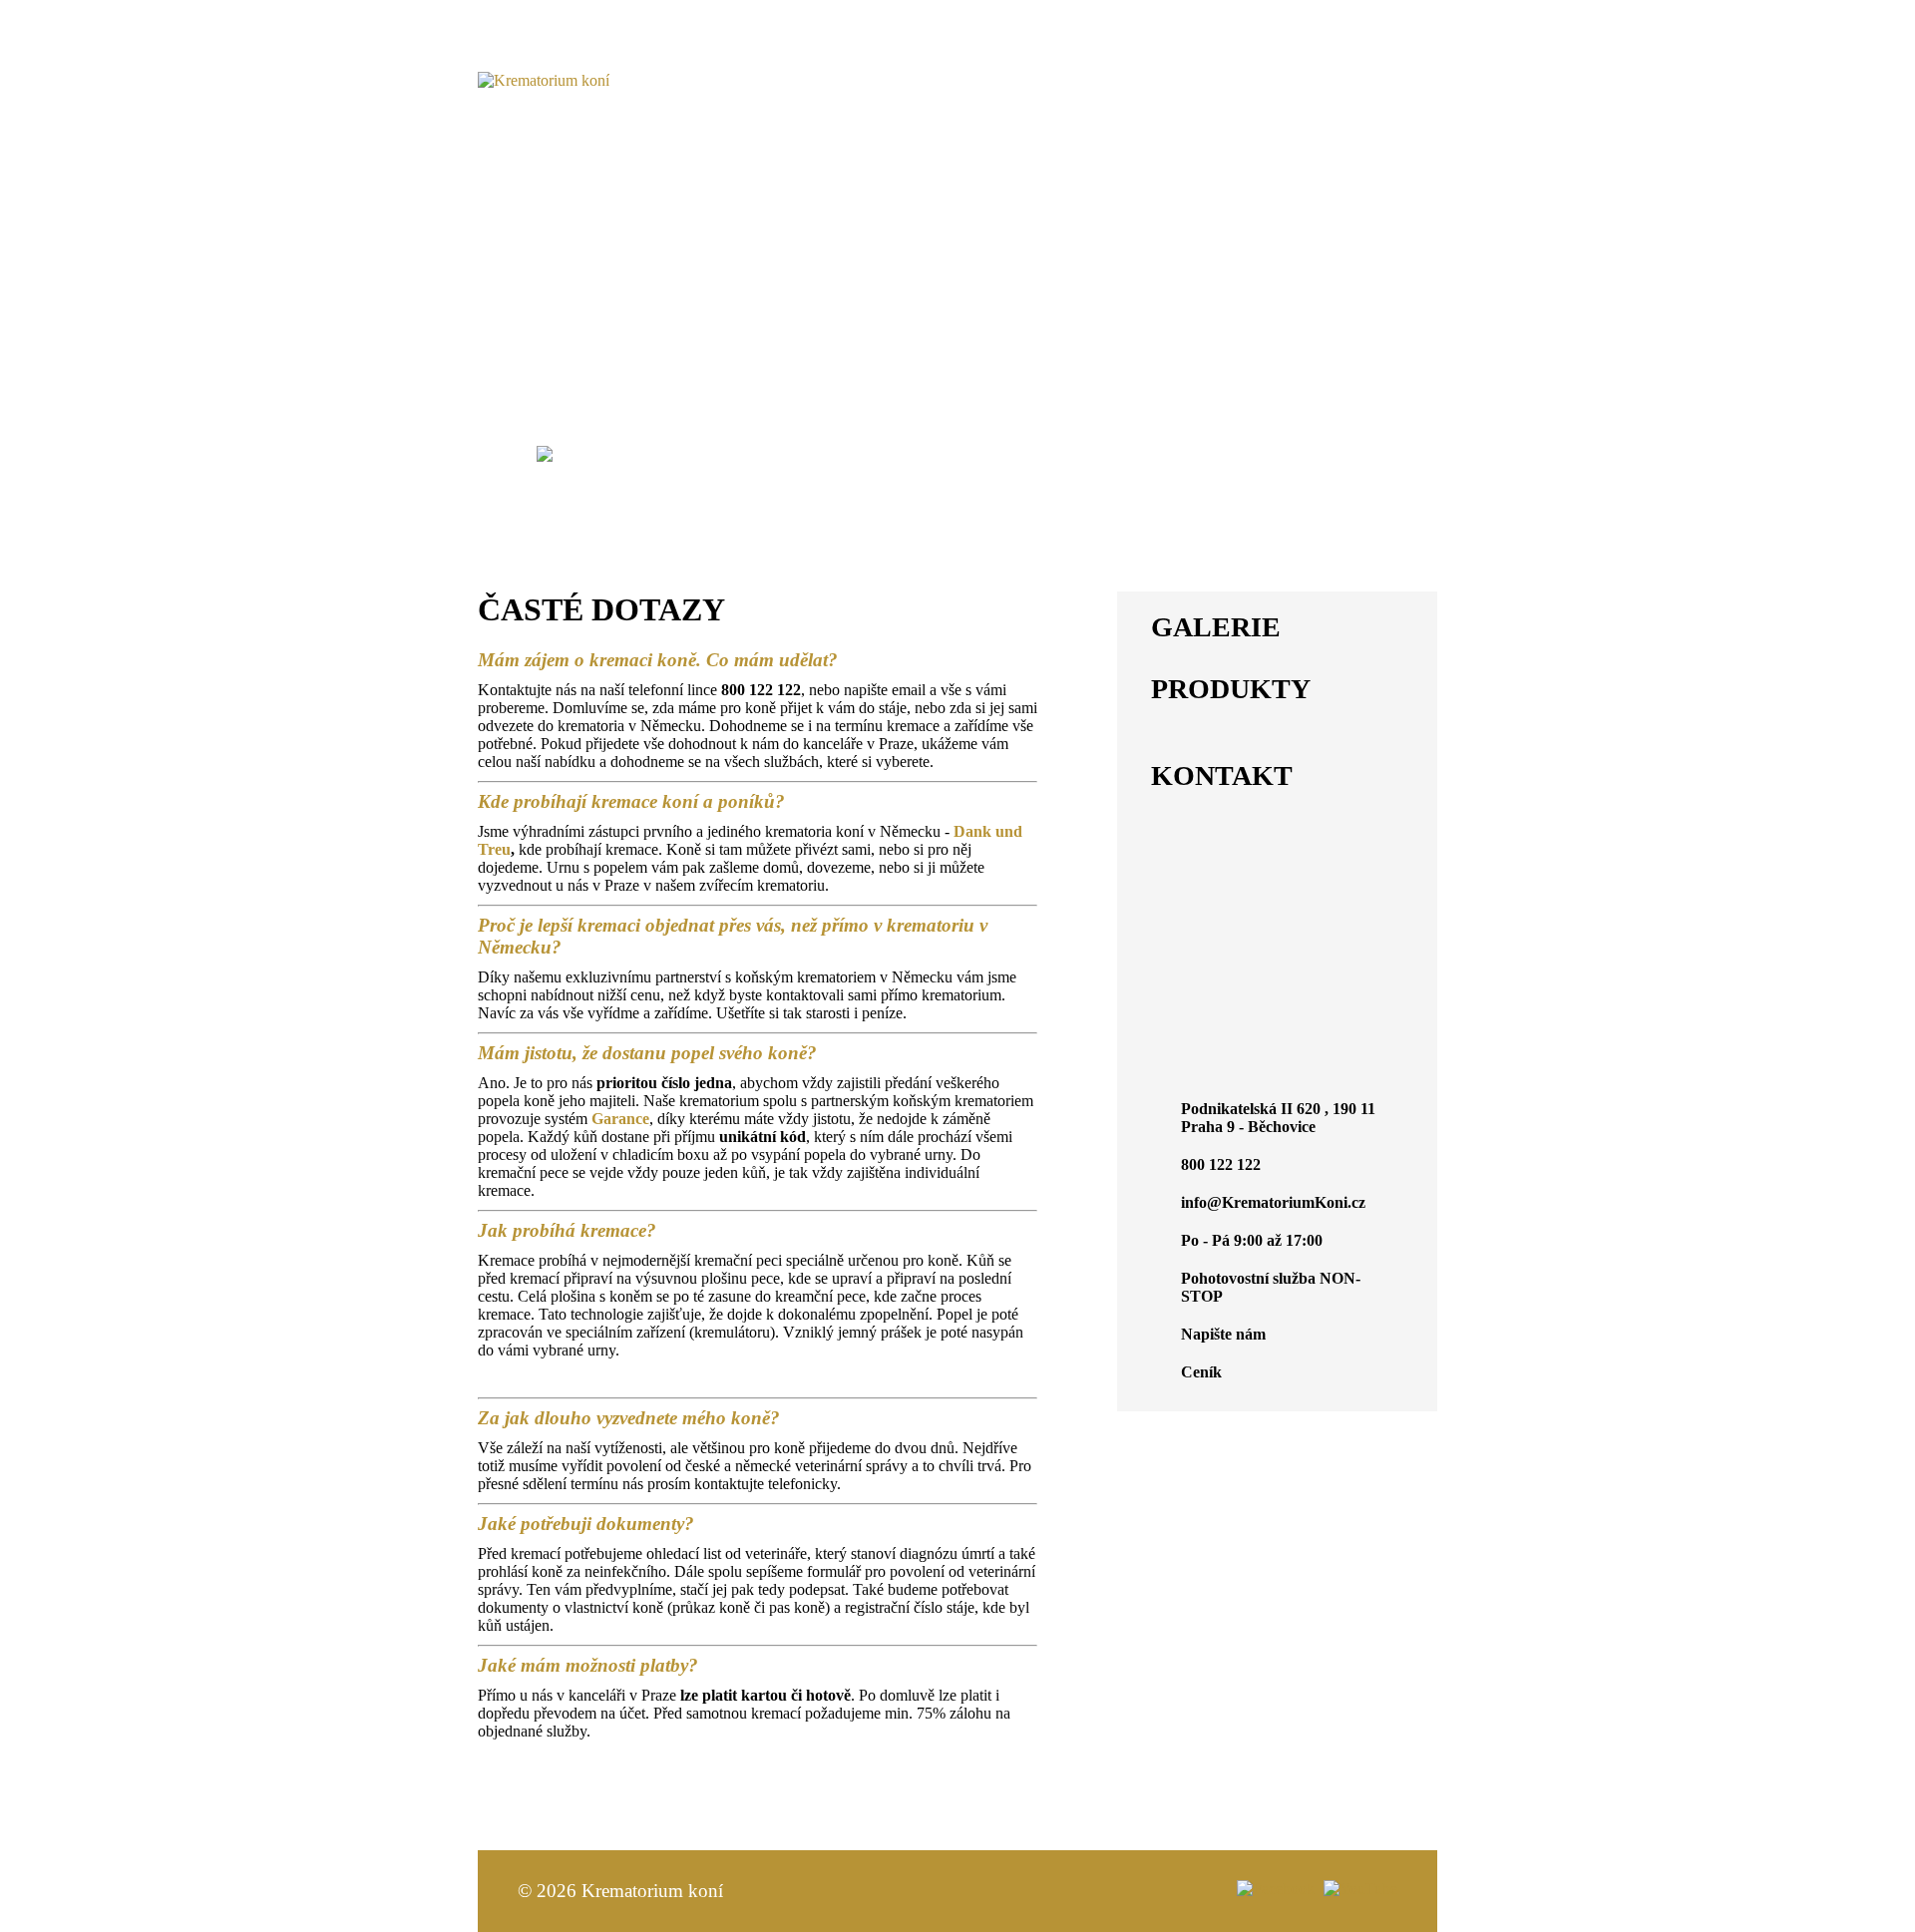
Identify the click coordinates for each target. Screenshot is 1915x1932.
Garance (685, 454)
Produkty (878, 454)
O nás (599, 454)
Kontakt (958, 474)
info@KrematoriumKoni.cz (1277, 86)
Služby (779, 454)
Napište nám (1223, 1334)
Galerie (1125, 454)
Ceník (1207, 454)
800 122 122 (1277, 55)
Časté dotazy (1006, 454)
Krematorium (1317, 454)
